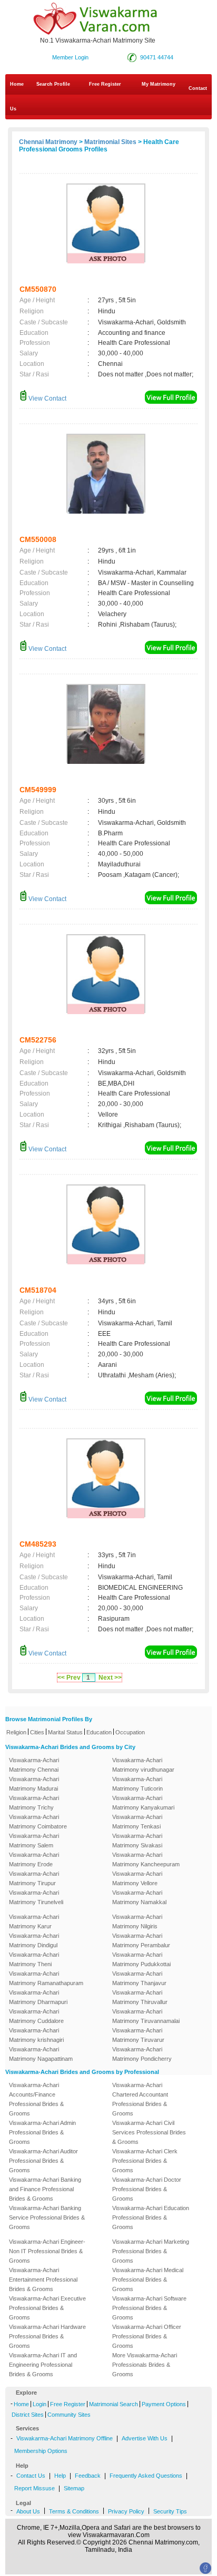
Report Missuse (34, 2488)
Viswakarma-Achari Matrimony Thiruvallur (140, 1997)
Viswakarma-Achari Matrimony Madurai (34, 1784)
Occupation (130, 1732)
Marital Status (65, 1732)
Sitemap (74, 2488)
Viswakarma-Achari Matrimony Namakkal (139, 1897)
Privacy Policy (126, 2511)
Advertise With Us (145, 2438)
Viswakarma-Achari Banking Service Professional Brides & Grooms (47, 2217)
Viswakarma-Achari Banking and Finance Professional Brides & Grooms (45, 2189)
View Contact (47, 398)
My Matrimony (159, 84)
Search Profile (53, 84)
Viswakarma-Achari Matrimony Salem (34, 1841)
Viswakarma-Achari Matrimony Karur (34, 1921)
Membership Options (41, 2451)
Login (40, 2404)
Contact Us (108, 99)
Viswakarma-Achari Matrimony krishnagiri (36, 2035)
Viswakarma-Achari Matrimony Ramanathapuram (46, 1978)
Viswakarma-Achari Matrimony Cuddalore (36, 2016)
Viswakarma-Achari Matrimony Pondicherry (142, 2054)
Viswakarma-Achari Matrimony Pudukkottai (141, 1959)
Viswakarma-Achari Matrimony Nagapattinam (41, 2054)
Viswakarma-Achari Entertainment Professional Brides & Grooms (43, 2279)
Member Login (70, 57)
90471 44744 (157, 57)
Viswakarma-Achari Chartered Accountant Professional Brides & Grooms (140, 2099)
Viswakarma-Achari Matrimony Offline (65, 2438)
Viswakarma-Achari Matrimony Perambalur (141, 1940)
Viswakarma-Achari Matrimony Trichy (34, 1803)
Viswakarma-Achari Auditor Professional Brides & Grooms (43, 2161)
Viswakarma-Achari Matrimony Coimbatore (38, 1822)
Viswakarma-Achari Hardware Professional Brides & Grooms (47, 2336)
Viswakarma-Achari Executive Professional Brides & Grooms (47, 2308)
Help (60, 2476)
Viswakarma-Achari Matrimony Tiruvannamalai (146, 2016)
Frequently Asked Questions (146, 2476)
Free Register (105, 84)
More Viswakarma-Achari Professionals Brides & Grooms (145, 2365)
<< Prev (69, 1678)
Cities (37, 1732)
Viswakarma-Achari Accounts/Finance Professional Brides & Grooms (36, 2099)
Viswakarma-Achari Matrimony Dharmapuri (38, 1997)
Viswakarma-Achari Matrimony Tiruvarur (138, 2035)
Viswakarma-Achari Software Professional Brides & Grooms (149, 2308)
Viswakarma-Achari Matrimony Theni (34, 1959)
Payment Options (164, 2404)
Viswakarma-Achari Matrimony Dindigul (34, 1940)
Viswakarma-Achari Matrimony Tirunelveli (36, 1897)
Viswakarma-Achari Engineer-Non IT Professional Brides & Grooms (47, 2251)
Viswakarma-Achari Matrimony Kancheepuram (146, 1859)
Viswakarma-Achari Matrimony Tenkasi (137, 1822)
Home (17, 84)
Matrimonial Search (114, 2404)
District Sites (28, 2415)
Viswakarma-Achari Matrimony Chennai (34, 1765)
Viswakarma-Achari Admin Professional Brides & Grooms (42, 2132)
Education (99, 1732)
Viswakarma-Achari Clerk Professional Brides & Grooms (145, 2161)
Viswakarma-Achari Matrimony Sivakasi (137, 1841)
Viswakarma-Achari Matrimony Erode (34, 1859)
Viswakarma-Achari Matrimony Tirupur (34, 1878)
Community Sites (69, 2415)
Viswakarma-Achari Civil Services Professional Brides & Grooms (149, 2132)
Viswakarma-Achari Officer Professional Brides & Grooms (147, 2336)
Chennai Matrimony (48, 142)
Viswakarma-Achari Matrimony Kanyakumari (143, 1803)
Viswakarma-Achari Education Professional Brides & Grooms (151, 2217)
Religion (16, 1732)
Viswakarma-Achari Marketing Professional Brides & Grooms (151, 2251)
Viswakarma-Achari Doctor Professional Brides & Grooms (147, 2189)
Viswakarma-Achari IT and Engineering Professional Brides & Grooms (43, 2365)
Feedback (88, 2476)
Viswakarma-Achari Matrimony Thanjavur (139, 1978)
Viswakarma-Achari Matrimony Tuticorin (137, 1784)
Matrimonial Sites (110, 142)
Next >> (110, 1678)
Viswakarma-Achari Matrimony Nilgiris (137, 1921)
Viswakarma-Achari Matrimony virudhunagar (143, 1765)
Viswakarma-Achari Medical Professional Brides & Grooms (148, 2279)
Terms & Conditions (74, 2511)
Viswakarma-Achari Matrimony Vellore (137, 1878)
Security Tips (170, 2511)
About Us (28, 2511)
